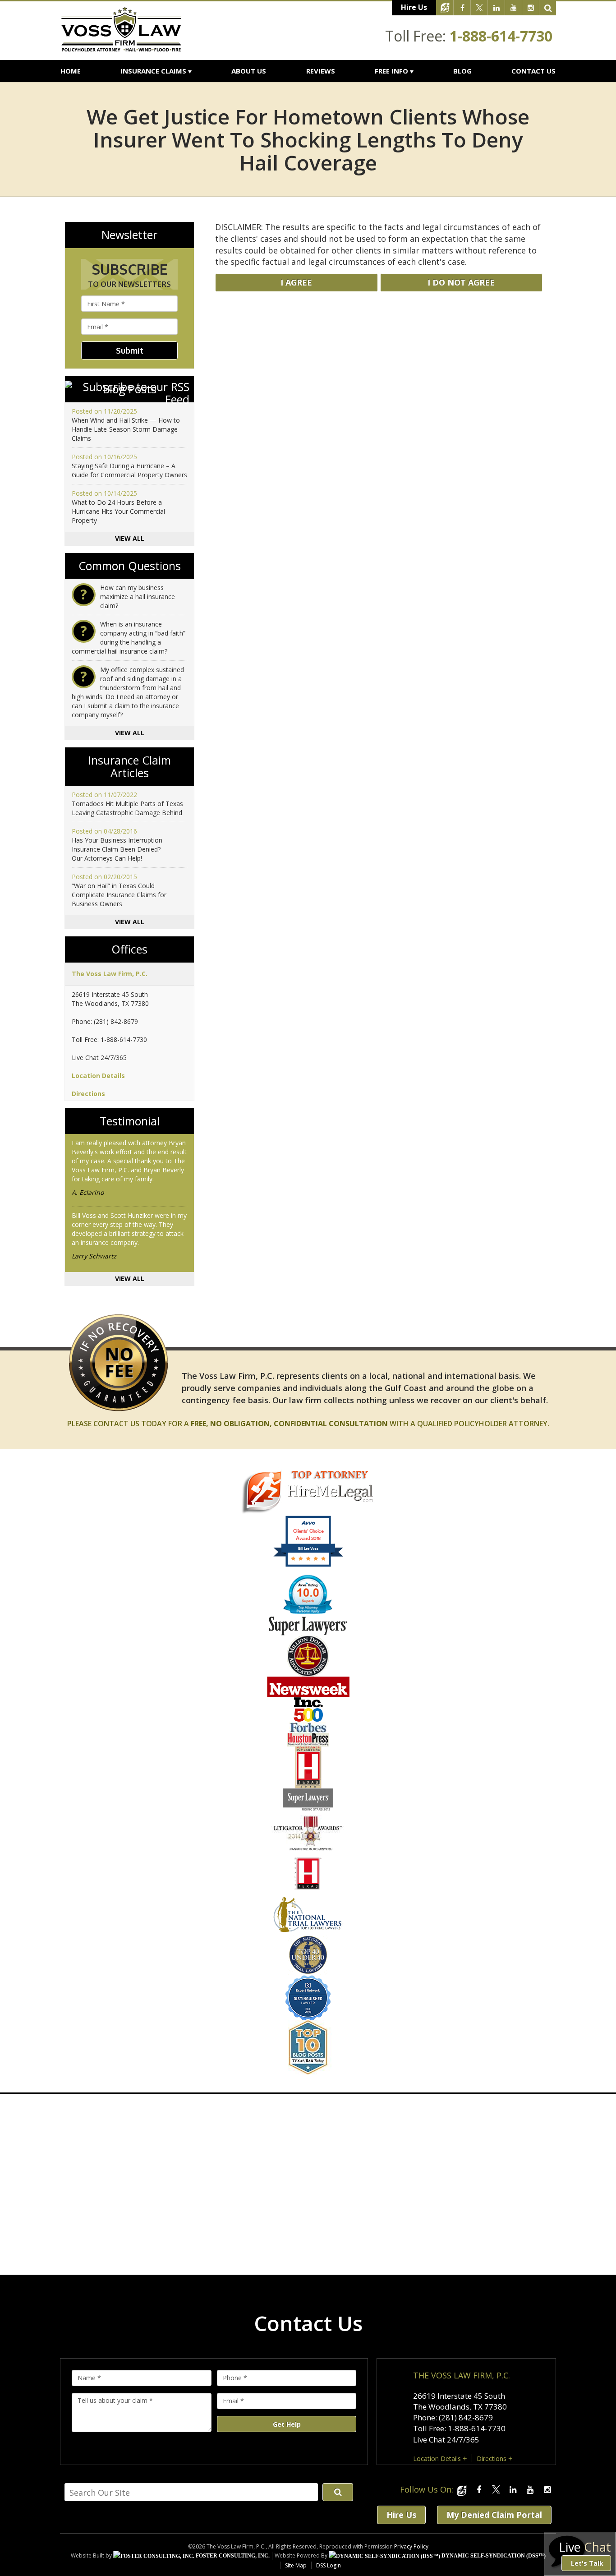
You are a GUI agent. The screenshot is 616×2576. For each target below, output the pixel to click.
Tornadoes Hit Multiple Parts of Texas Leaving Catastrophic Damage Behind (127, 808)
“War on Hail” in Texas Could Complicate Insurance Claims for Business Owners (119, 895)
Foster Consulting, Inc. (232, 2556)
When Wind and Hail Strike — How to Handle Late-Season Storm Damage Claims (126, 429)
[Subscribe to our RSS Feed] (129, 393)
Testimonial (130, 1121)
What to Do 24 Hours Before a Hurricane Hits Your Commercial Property (118, 511)
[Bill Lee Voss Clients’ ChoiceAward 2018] (308, 1565)
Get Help (287, 2424)
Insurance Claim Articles (129, 767)
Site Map (296, 2565)
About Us (249, 71)
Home (71, 71)
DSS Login (329, 2565)
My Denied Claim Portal (494, 2515)
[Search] (548, 8)
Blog (462, 71)
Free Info (391, 71)
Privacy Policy (411, 2546)
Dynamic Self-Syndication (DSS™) (493, 2556)
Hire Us (414, 7)
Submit (130, 350)
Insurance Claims (153, 71)
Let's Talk (587, 2563)
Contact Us (533, 71)
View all (130, 538)
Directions (88, 1094)
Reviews (321, 71)
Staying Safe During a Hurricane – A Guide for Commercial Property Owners (129, 470)
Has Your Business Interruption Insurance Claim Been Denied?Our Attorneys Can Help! (117, 849)
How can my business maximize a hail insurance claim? (138, 597)
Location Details (98, 1076)
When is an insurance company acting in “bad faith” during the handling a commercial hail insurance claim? (129, 638)
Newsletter (129, 235)
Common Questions (130, 566)
